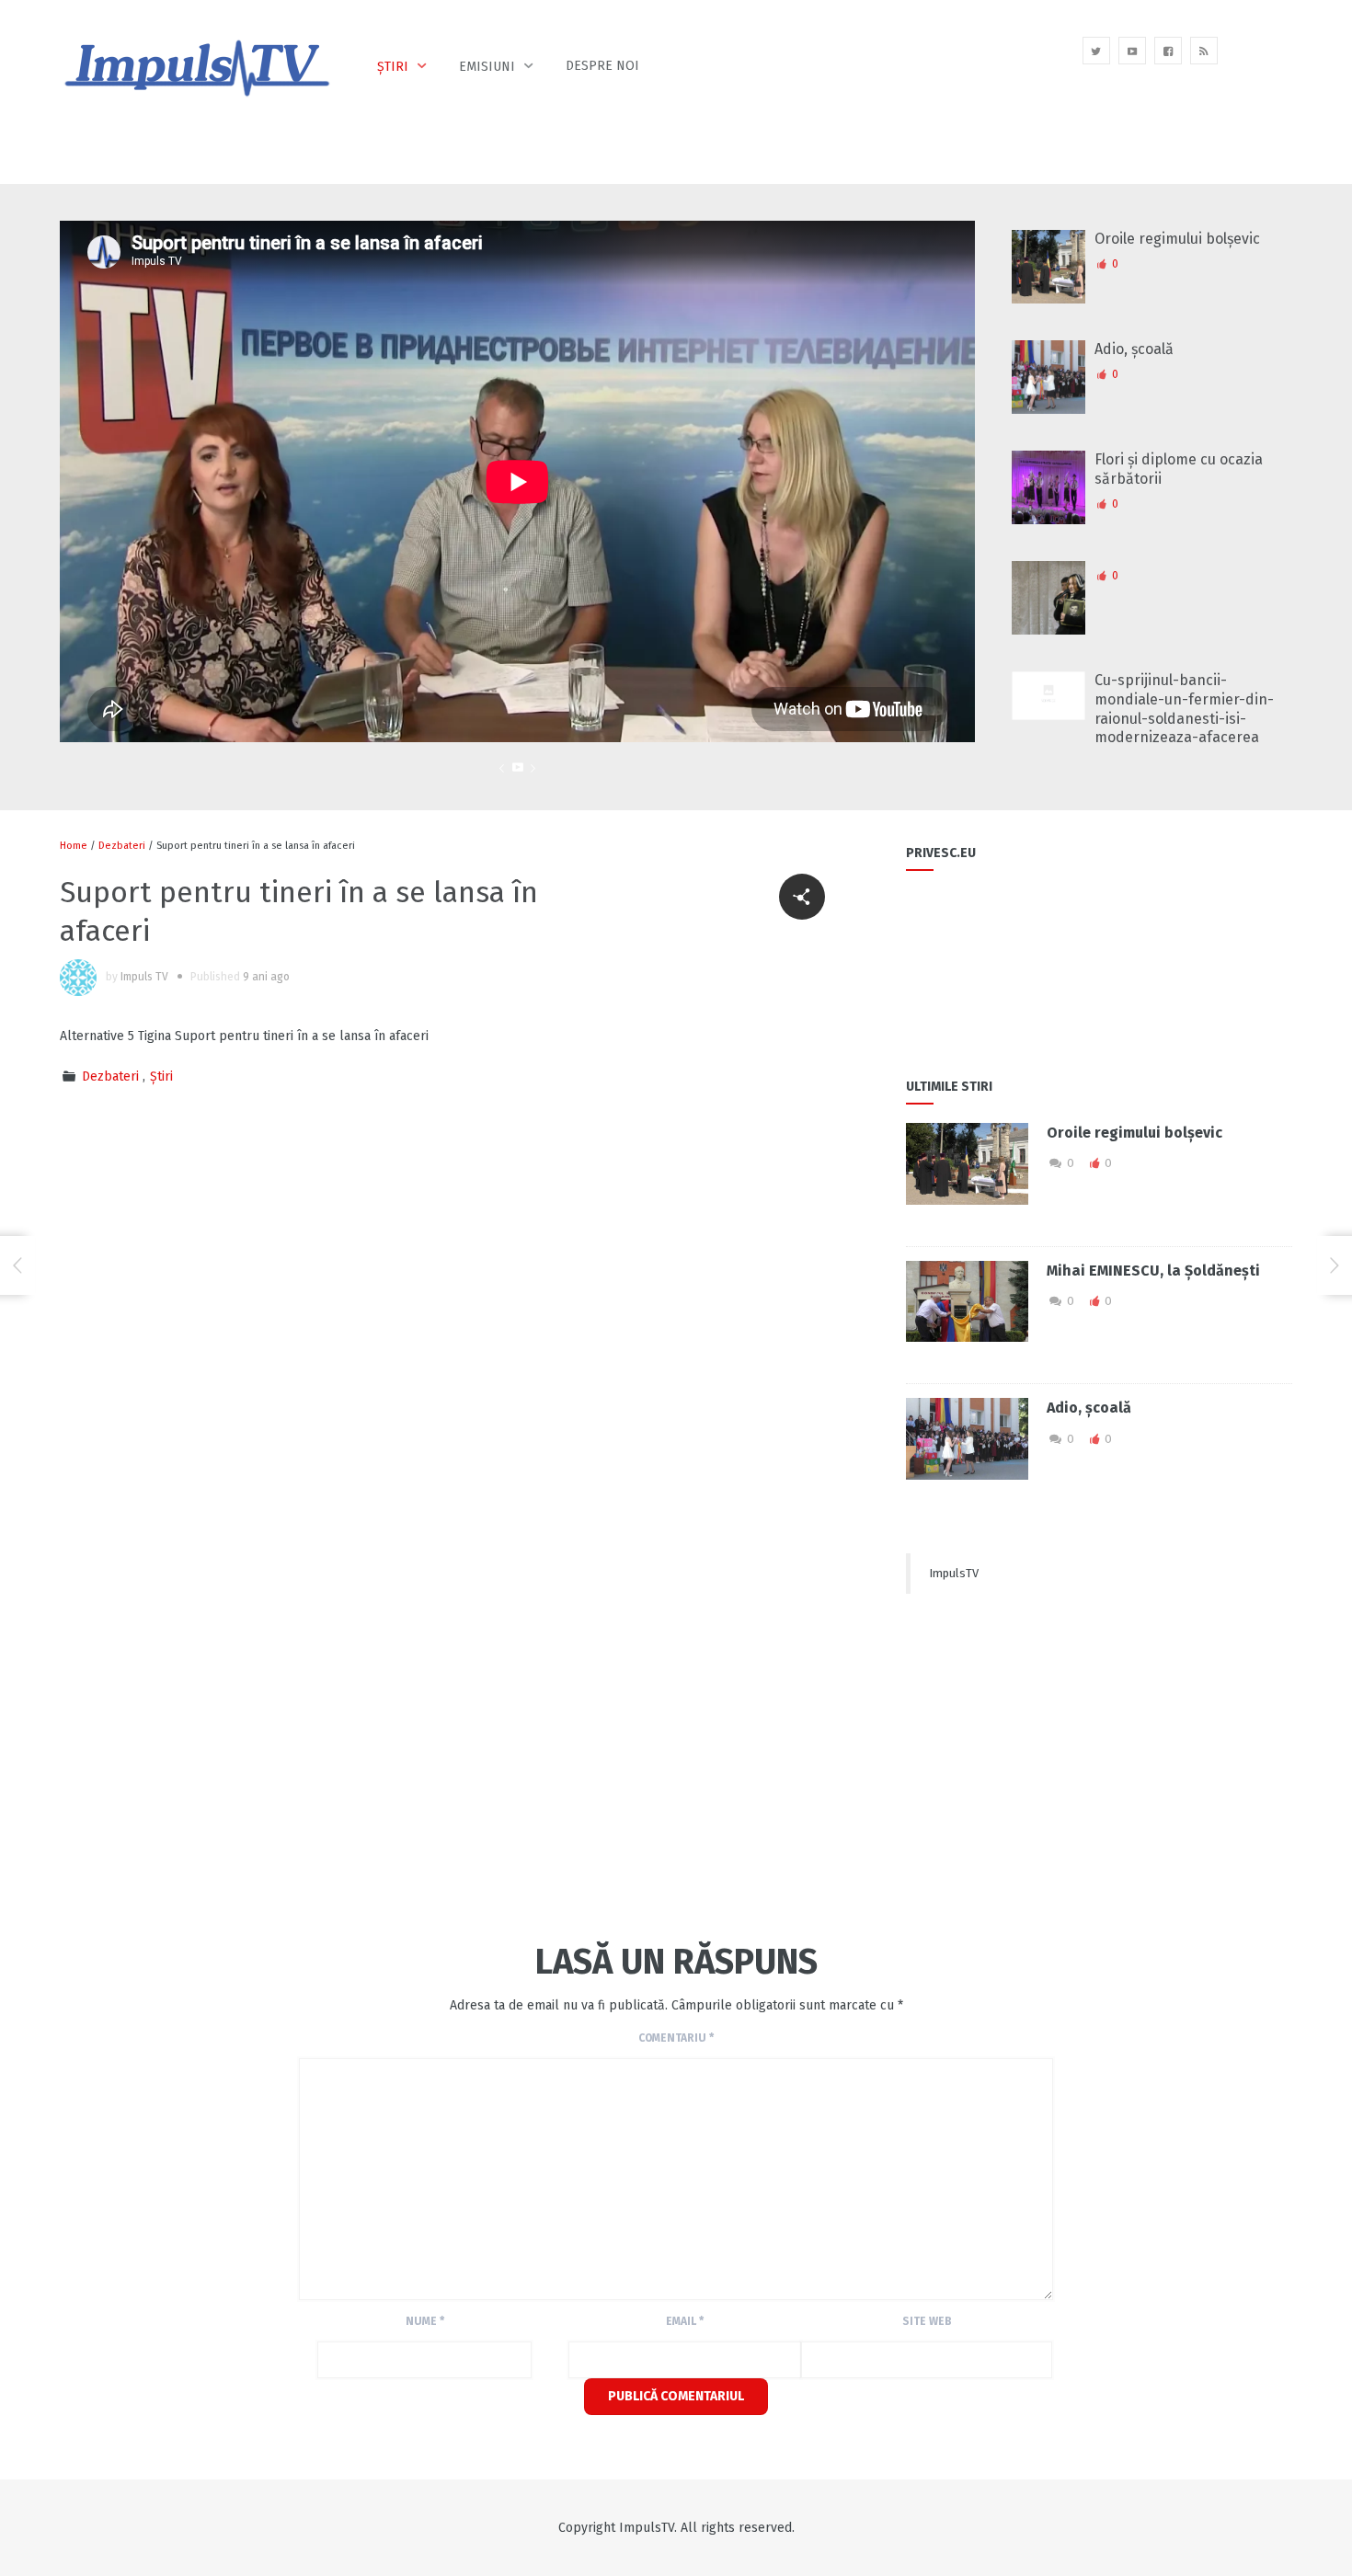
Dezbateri (122, 846)
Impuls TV (144, 977)
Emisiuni (487, 67)
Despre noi (602, 66)
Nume (425, 2321)
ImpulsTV (954, 1573)
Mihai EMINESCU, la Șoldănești (1153, 1271)
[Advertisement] (395, 1769)
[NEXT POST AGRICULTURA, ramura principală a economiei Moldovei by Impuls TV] (1335, 1265)
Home (74, 846)
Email (685, 2321)
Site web (927, 2321)
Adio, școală (1134, 349)
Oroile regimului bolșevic (1177, 239)
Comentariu (676, 2038)
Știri (393, 67)
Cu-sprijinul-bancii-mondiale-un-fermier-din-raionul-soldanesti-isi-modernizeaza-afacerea (1184, 709)
